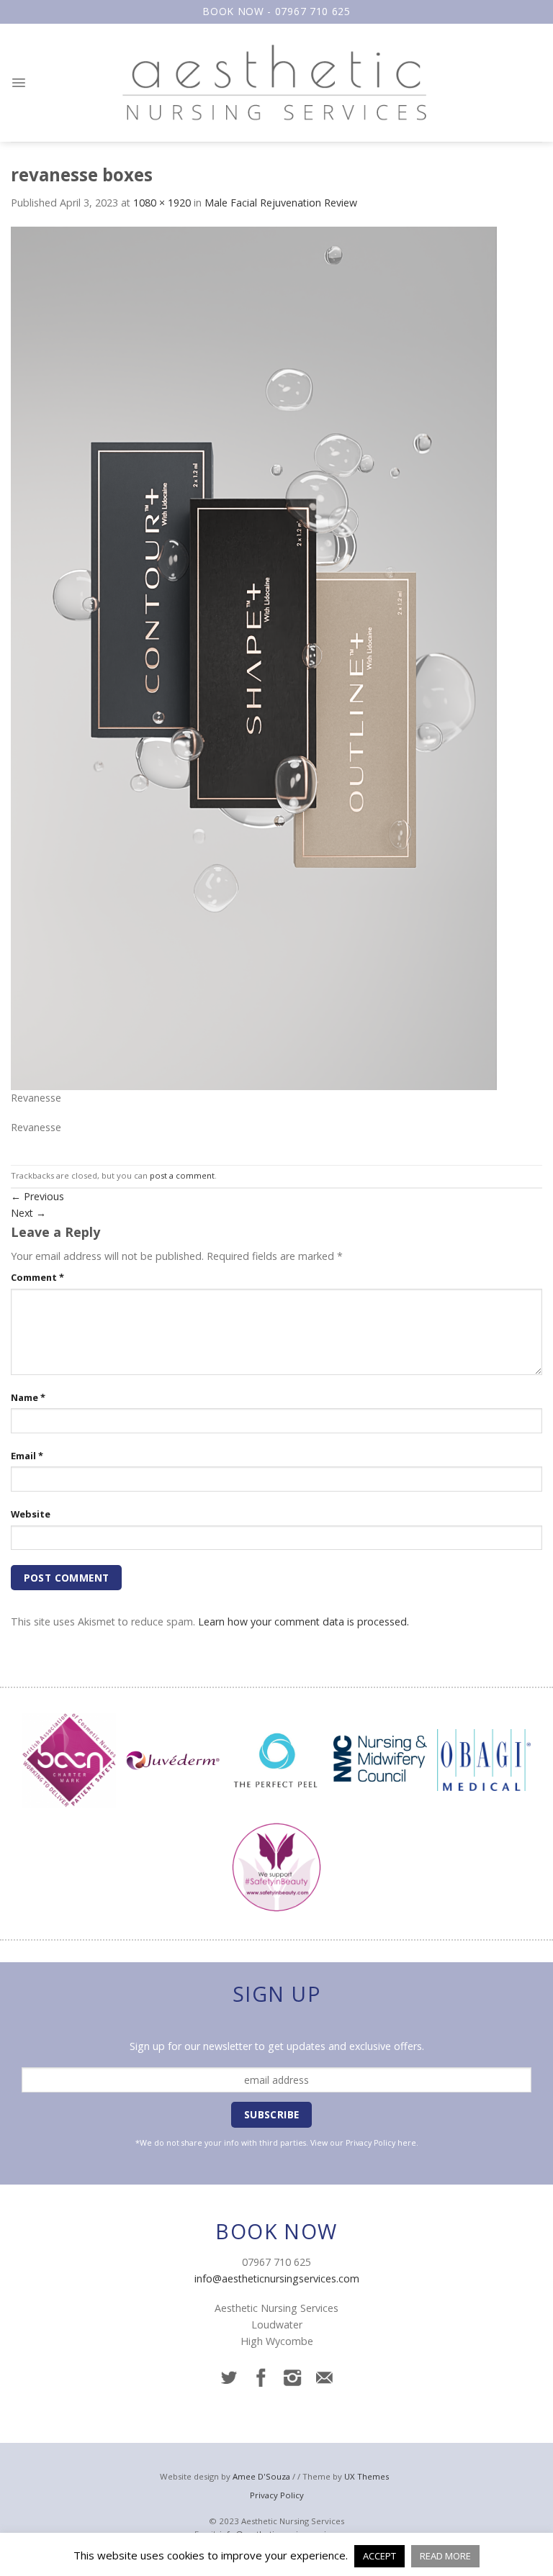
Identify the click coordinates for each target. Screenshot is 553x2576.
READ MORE (445, 2556)
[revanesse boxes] (254, 657)
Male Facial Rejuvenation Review (281, 203)
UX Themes (367, 2476)
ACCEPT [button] (379, 2556)
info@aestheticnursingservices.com (277, 2278)
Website (31, 1514)
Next (28, 1213)
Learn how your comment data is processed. (304, 1622)
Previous (37, 1196)
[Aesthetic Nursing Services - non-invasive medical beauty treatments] (277, 83)
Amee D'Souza (261, 2476)
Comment (37, 1277)
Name (28, 1397)
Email (27, 1456)
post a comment (182, 1175)
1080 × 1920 (162, 203)
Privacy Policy (370, 2143)
